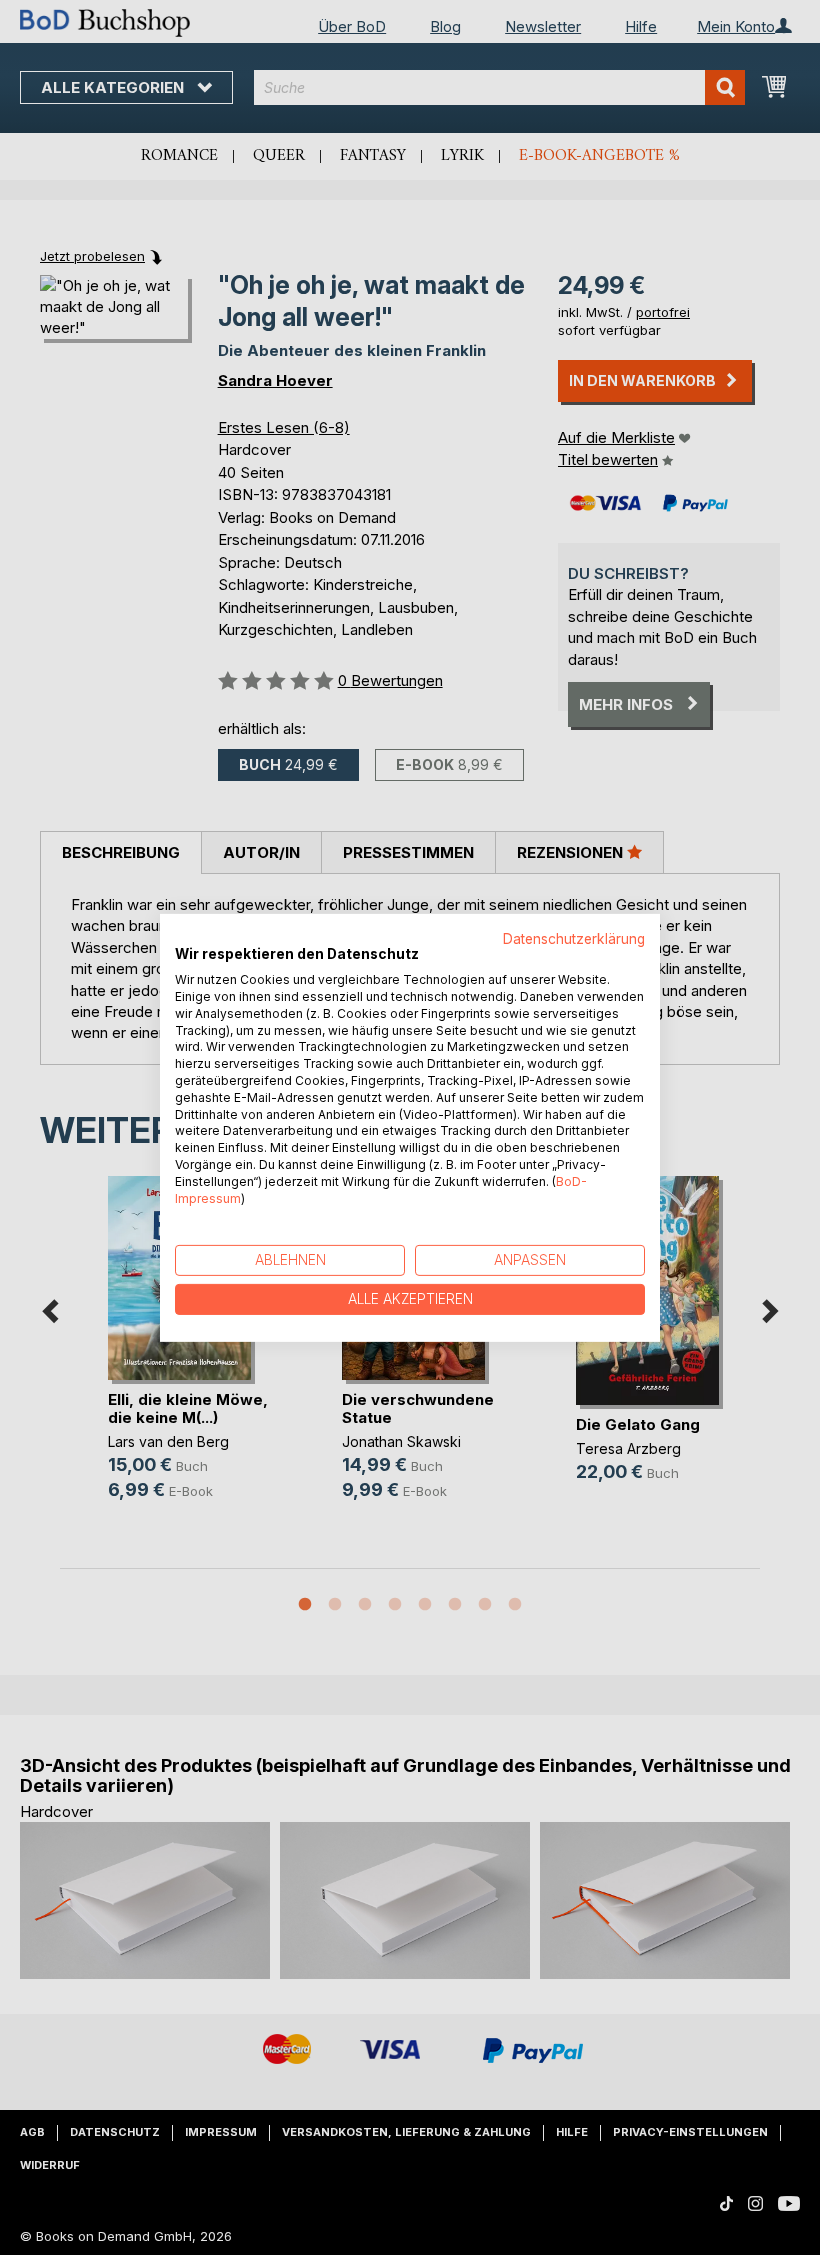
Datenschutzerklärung (574, 938)
